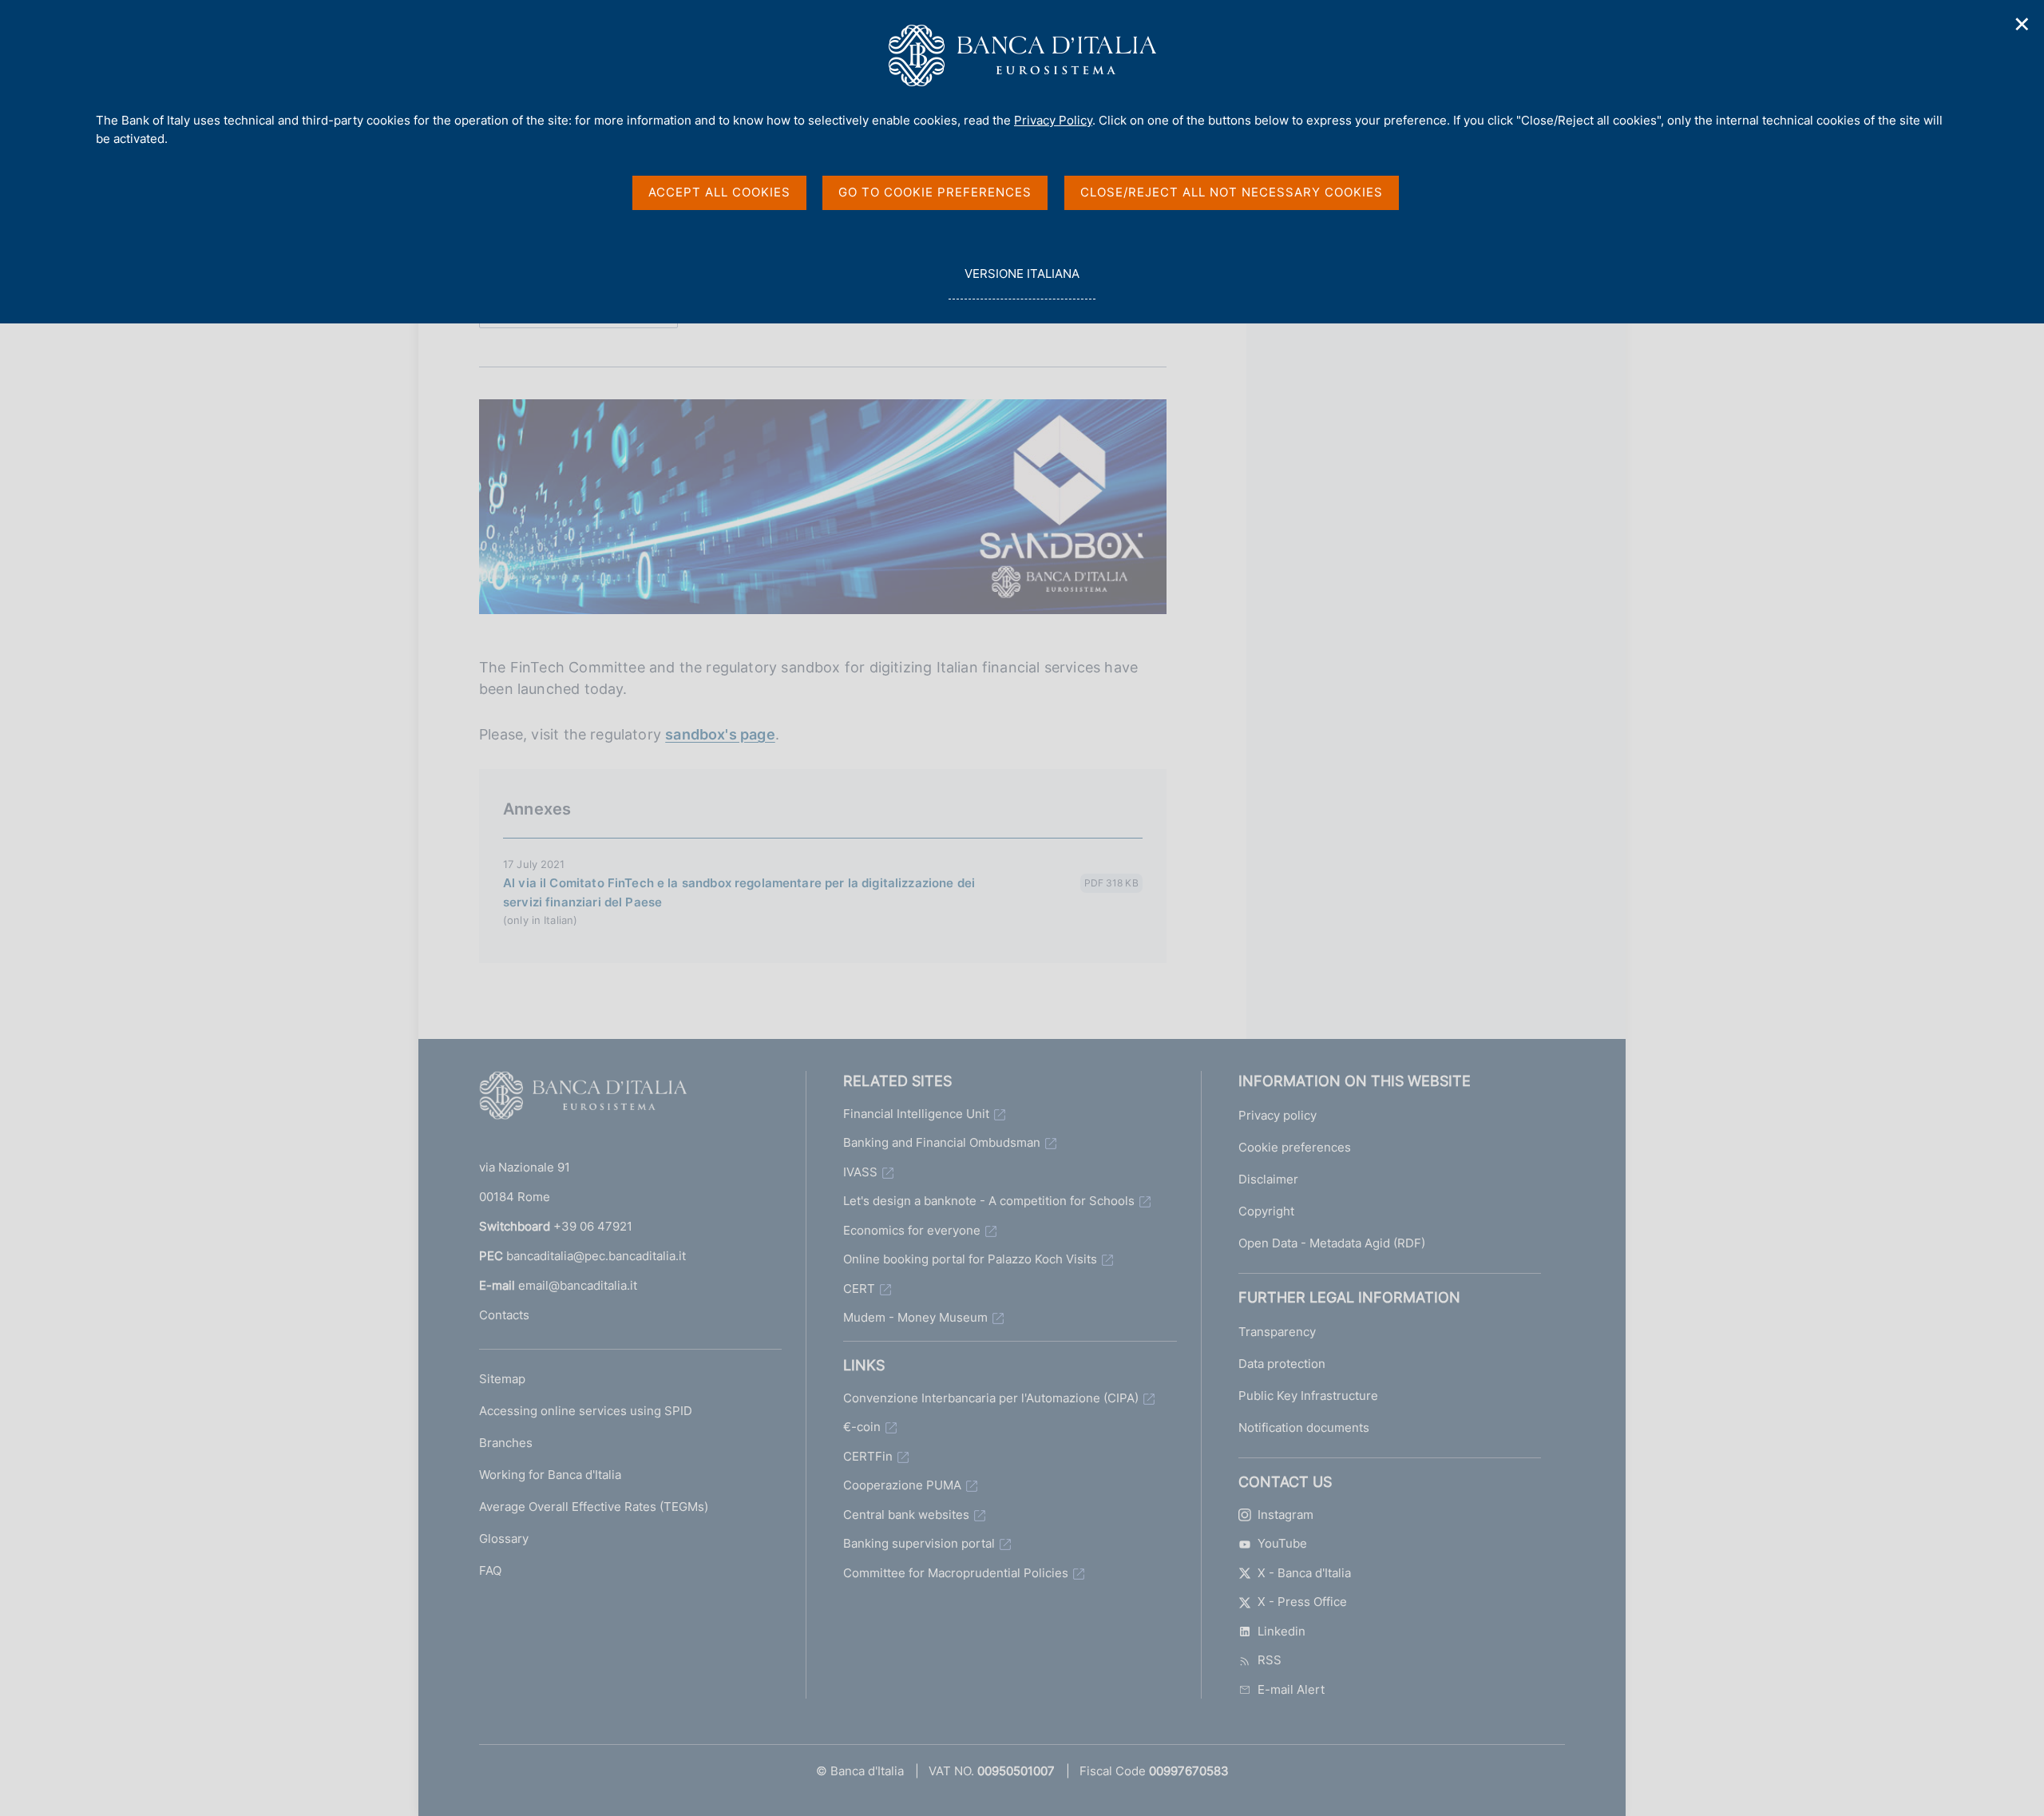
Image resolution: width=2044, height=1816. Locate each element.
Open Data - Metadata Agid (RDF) (1332, 1243)
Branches (506, 1443)
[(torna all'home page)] (583, 1099)
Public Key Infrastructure (1308, 1396)
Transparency (1277, 1332)
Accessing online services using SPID (586, 1411)
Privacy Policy (1053, 120)
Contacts (504, 1315)
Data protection (1282, 1364)
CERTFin (868, 1456)
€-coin (862, 1427)
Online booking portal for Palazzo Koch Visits (970, 1259)
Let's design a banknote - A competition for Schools (989, 1201)
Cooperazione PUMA (902, 1485)
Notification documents (1304, 1427)
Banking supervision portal (919, 1543)
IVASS (860, 1172)
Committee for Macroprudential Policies (956, 1573)
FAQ (490, 1570)
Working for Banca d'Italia (550, 1475)
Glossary (504, 1538)
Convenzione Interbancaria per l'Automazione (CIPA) (991, 1398)
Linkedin (1281, 1631)
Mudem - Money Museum (915, 1317)
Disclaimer (1268, 1179)
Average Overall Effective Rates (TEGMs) (594, 1507)
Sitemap (502, 1379)
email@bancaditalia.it (578, 1285)
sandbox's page (720, 734)
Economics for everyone (912, 1230)
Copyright (1266, 1211)
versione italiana (1022, 283)
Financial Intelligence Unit (916, 1114)
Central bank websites (906, 1515)
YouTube (1282, 1543)
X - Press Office (1302, 1602)
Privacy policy (1277, 1115)
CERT (859, 1289)
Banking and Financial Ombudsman (942, 1142)
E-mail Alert (1291, 1689)
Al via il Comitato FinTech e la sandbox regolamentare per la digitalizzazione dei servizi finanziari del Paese (739, 892)
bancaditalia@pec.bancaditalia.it (596, 1256)
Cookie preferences (1295, 1147)
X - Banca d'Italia (1304, 1573)
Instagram (1285, 1515)
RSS (1270, 1660)
